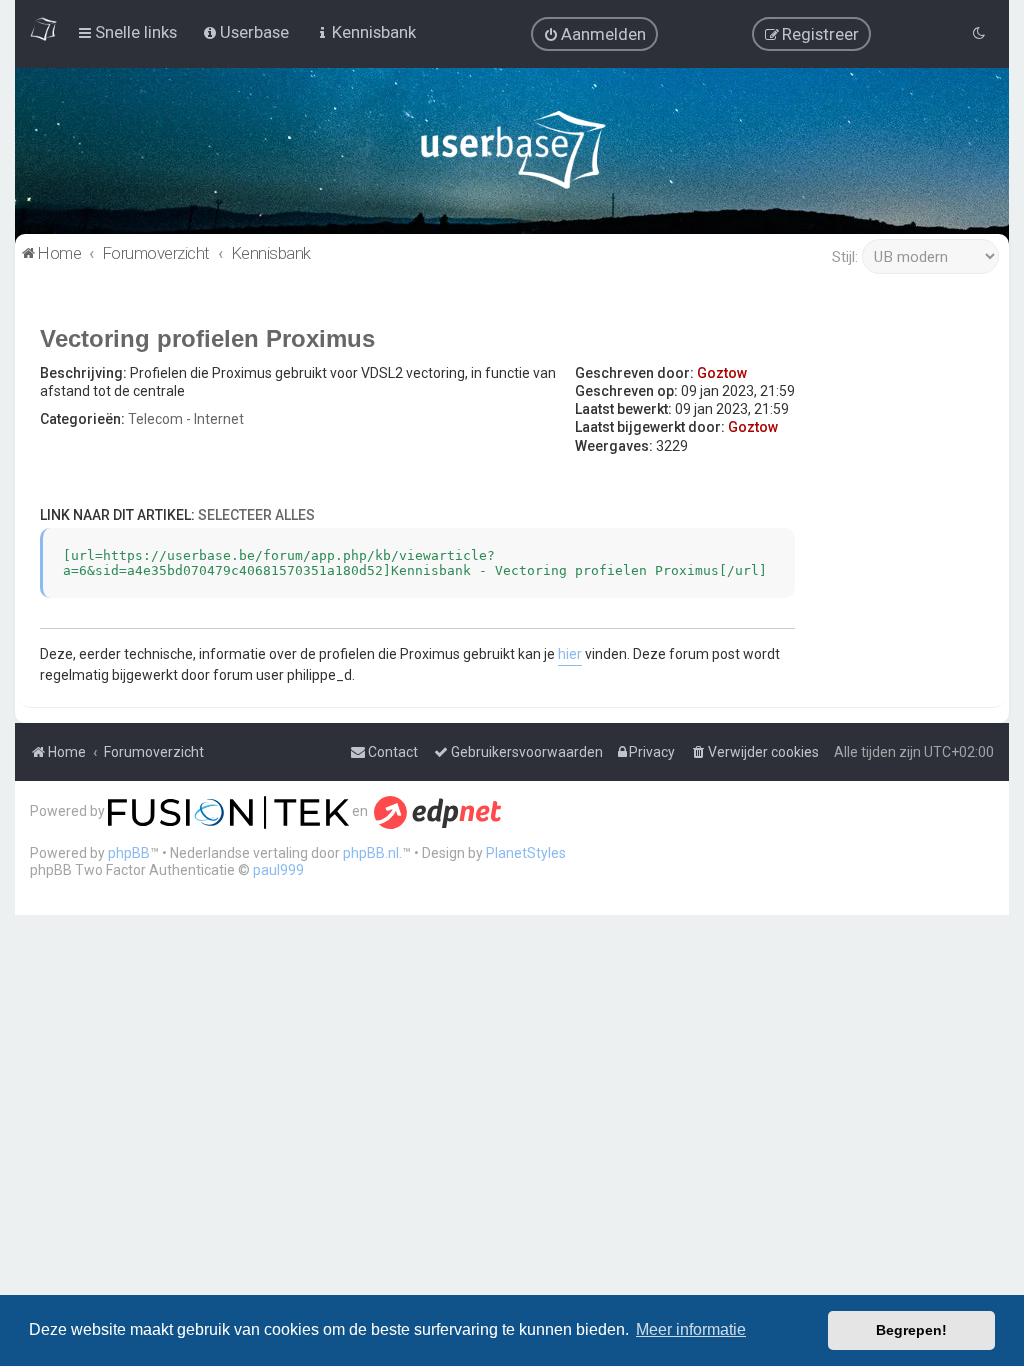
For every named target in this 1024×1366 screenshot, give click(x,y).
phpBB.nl (371, 853)
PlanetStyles (526, 853)
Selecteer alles (256, 515)
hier (570, 654)
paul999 (278, 870)
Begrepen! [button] (911, 1330)
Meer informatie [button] (691, 1329)
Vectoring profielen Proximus (207, 338)
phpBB (129, 853)
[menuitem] (594, 34)
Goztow (722, 373)
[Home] (512, 154)
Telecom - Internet (186, 419)
